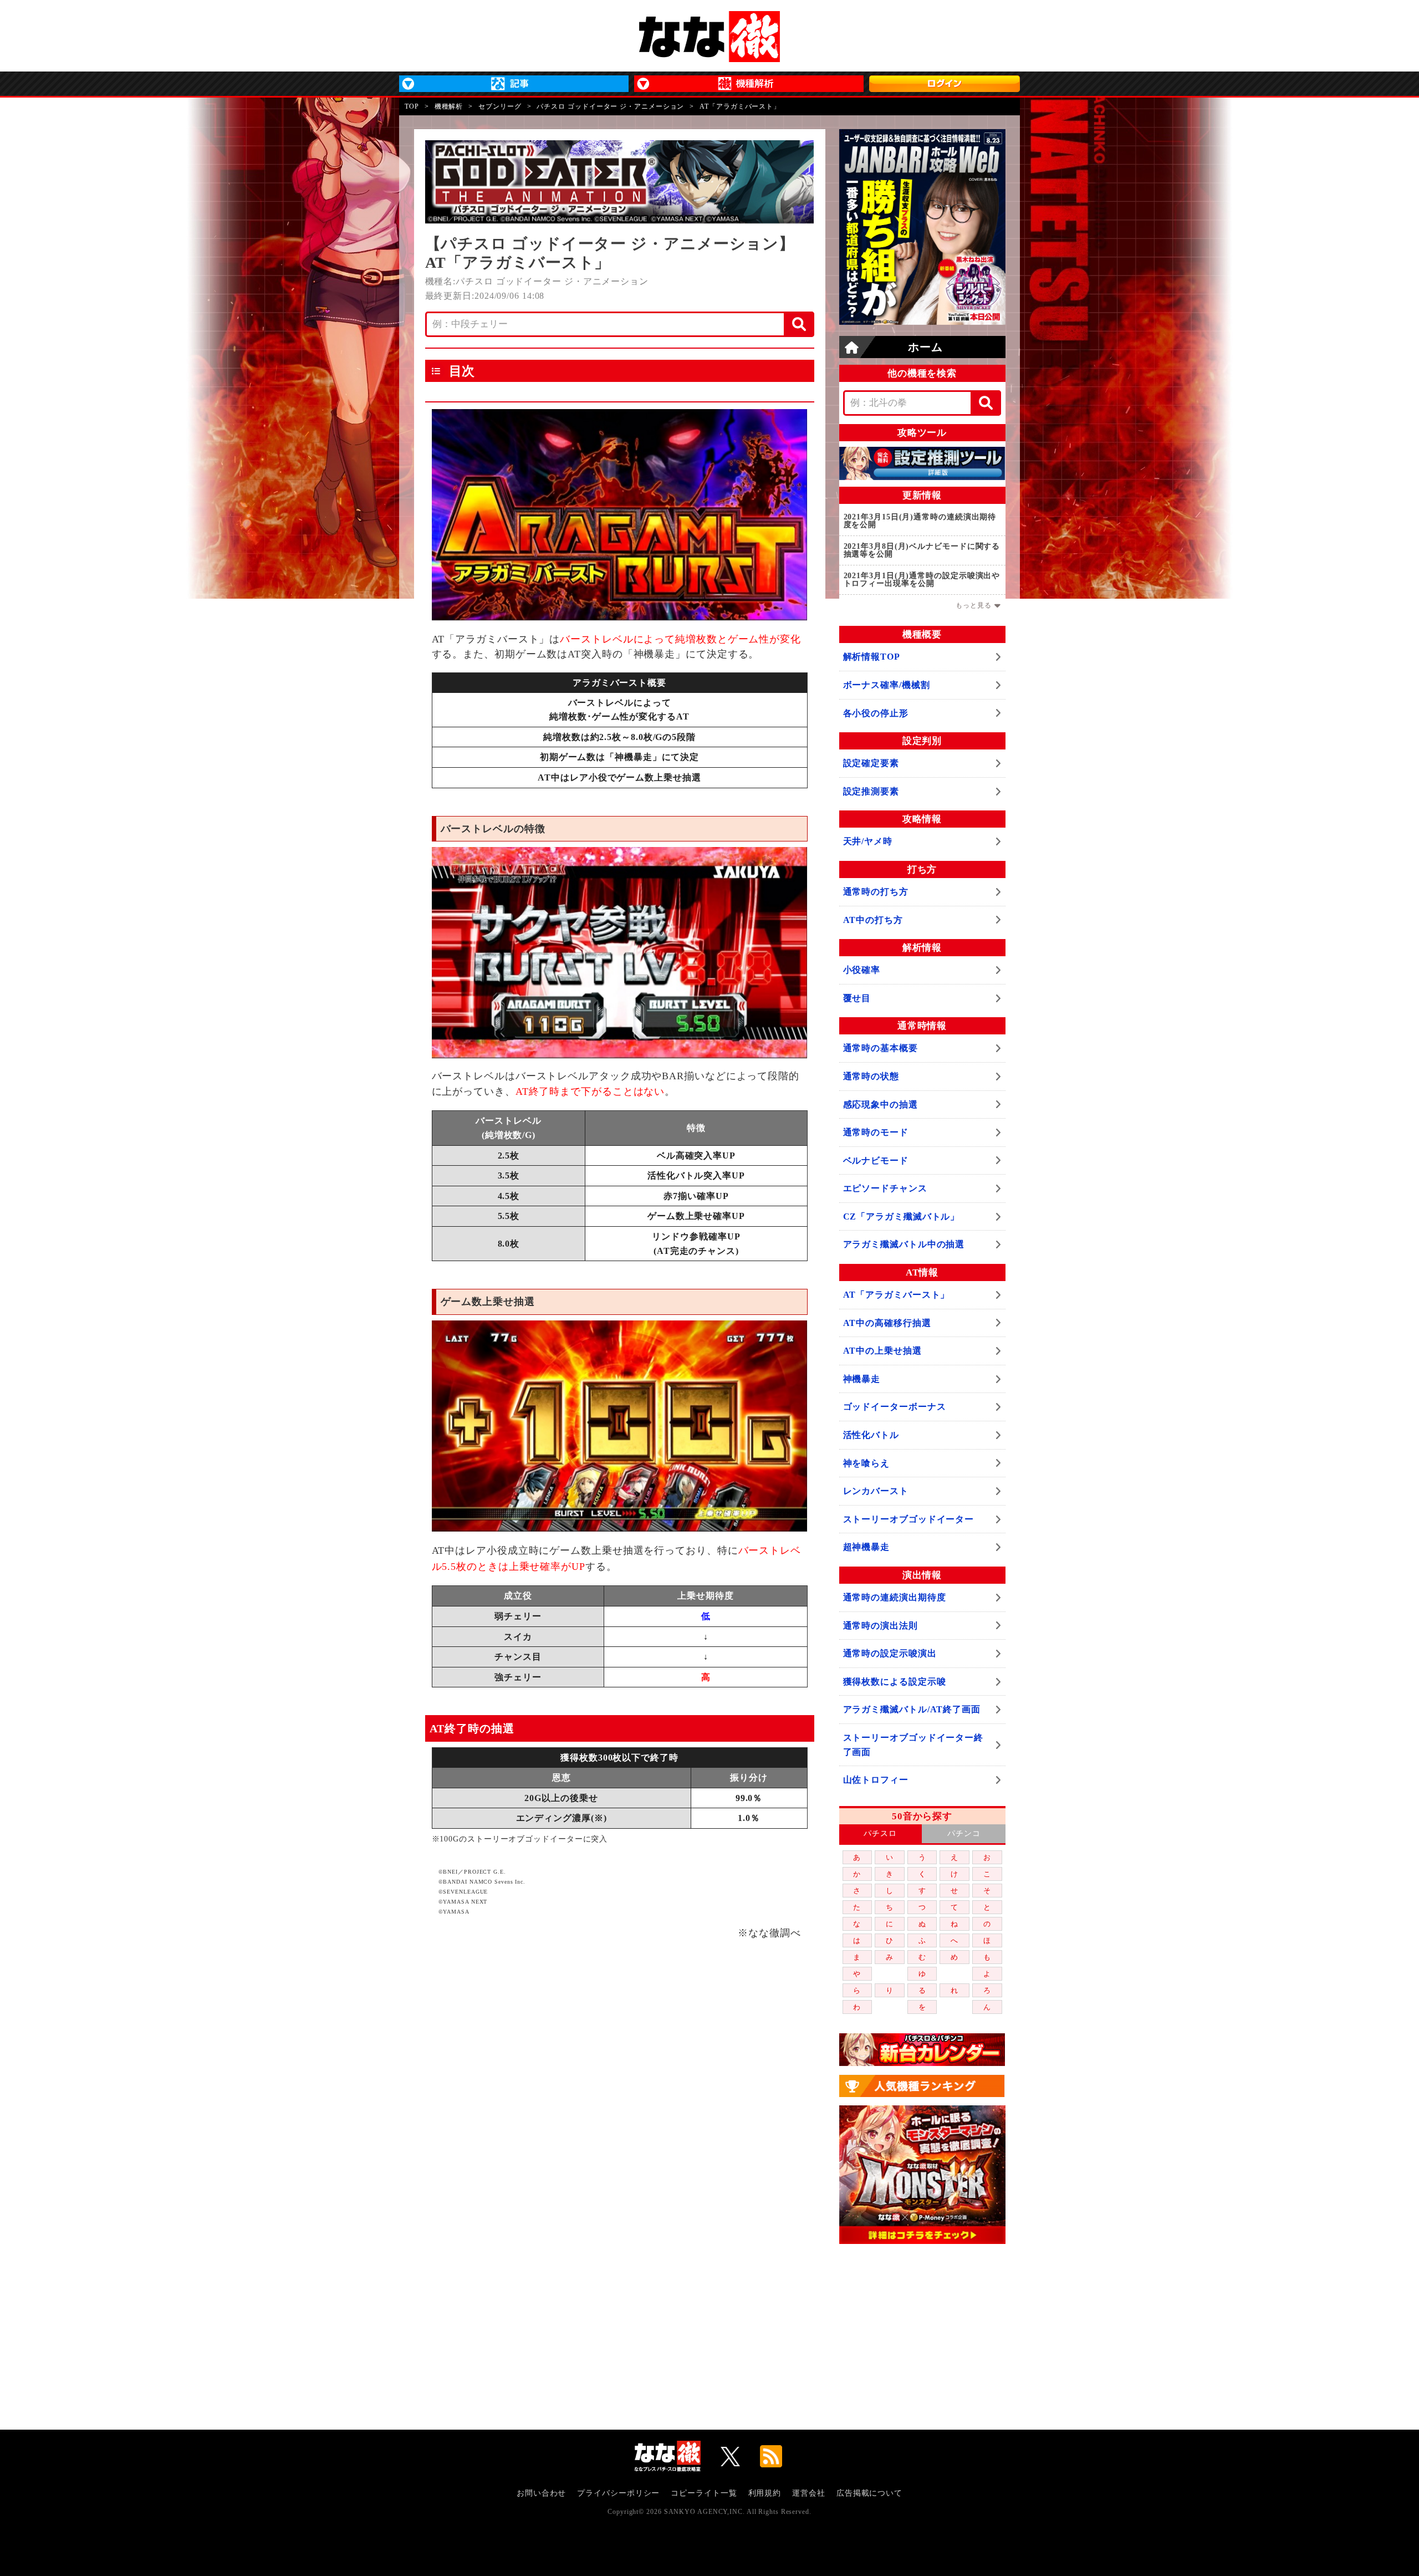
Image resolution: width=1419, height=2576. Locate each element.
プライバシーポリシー (618, 2493)
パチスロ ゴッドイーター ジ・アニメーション (610, 106)
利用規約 (765, 2493)
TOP (412, 106)
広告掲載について (869, 2493)
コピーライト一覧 (704, 2493)
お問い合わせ (541, 2493)
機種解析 (449, 106)
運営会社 (809, 2493)
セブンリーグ (500, 106)
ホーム (925, 347)
